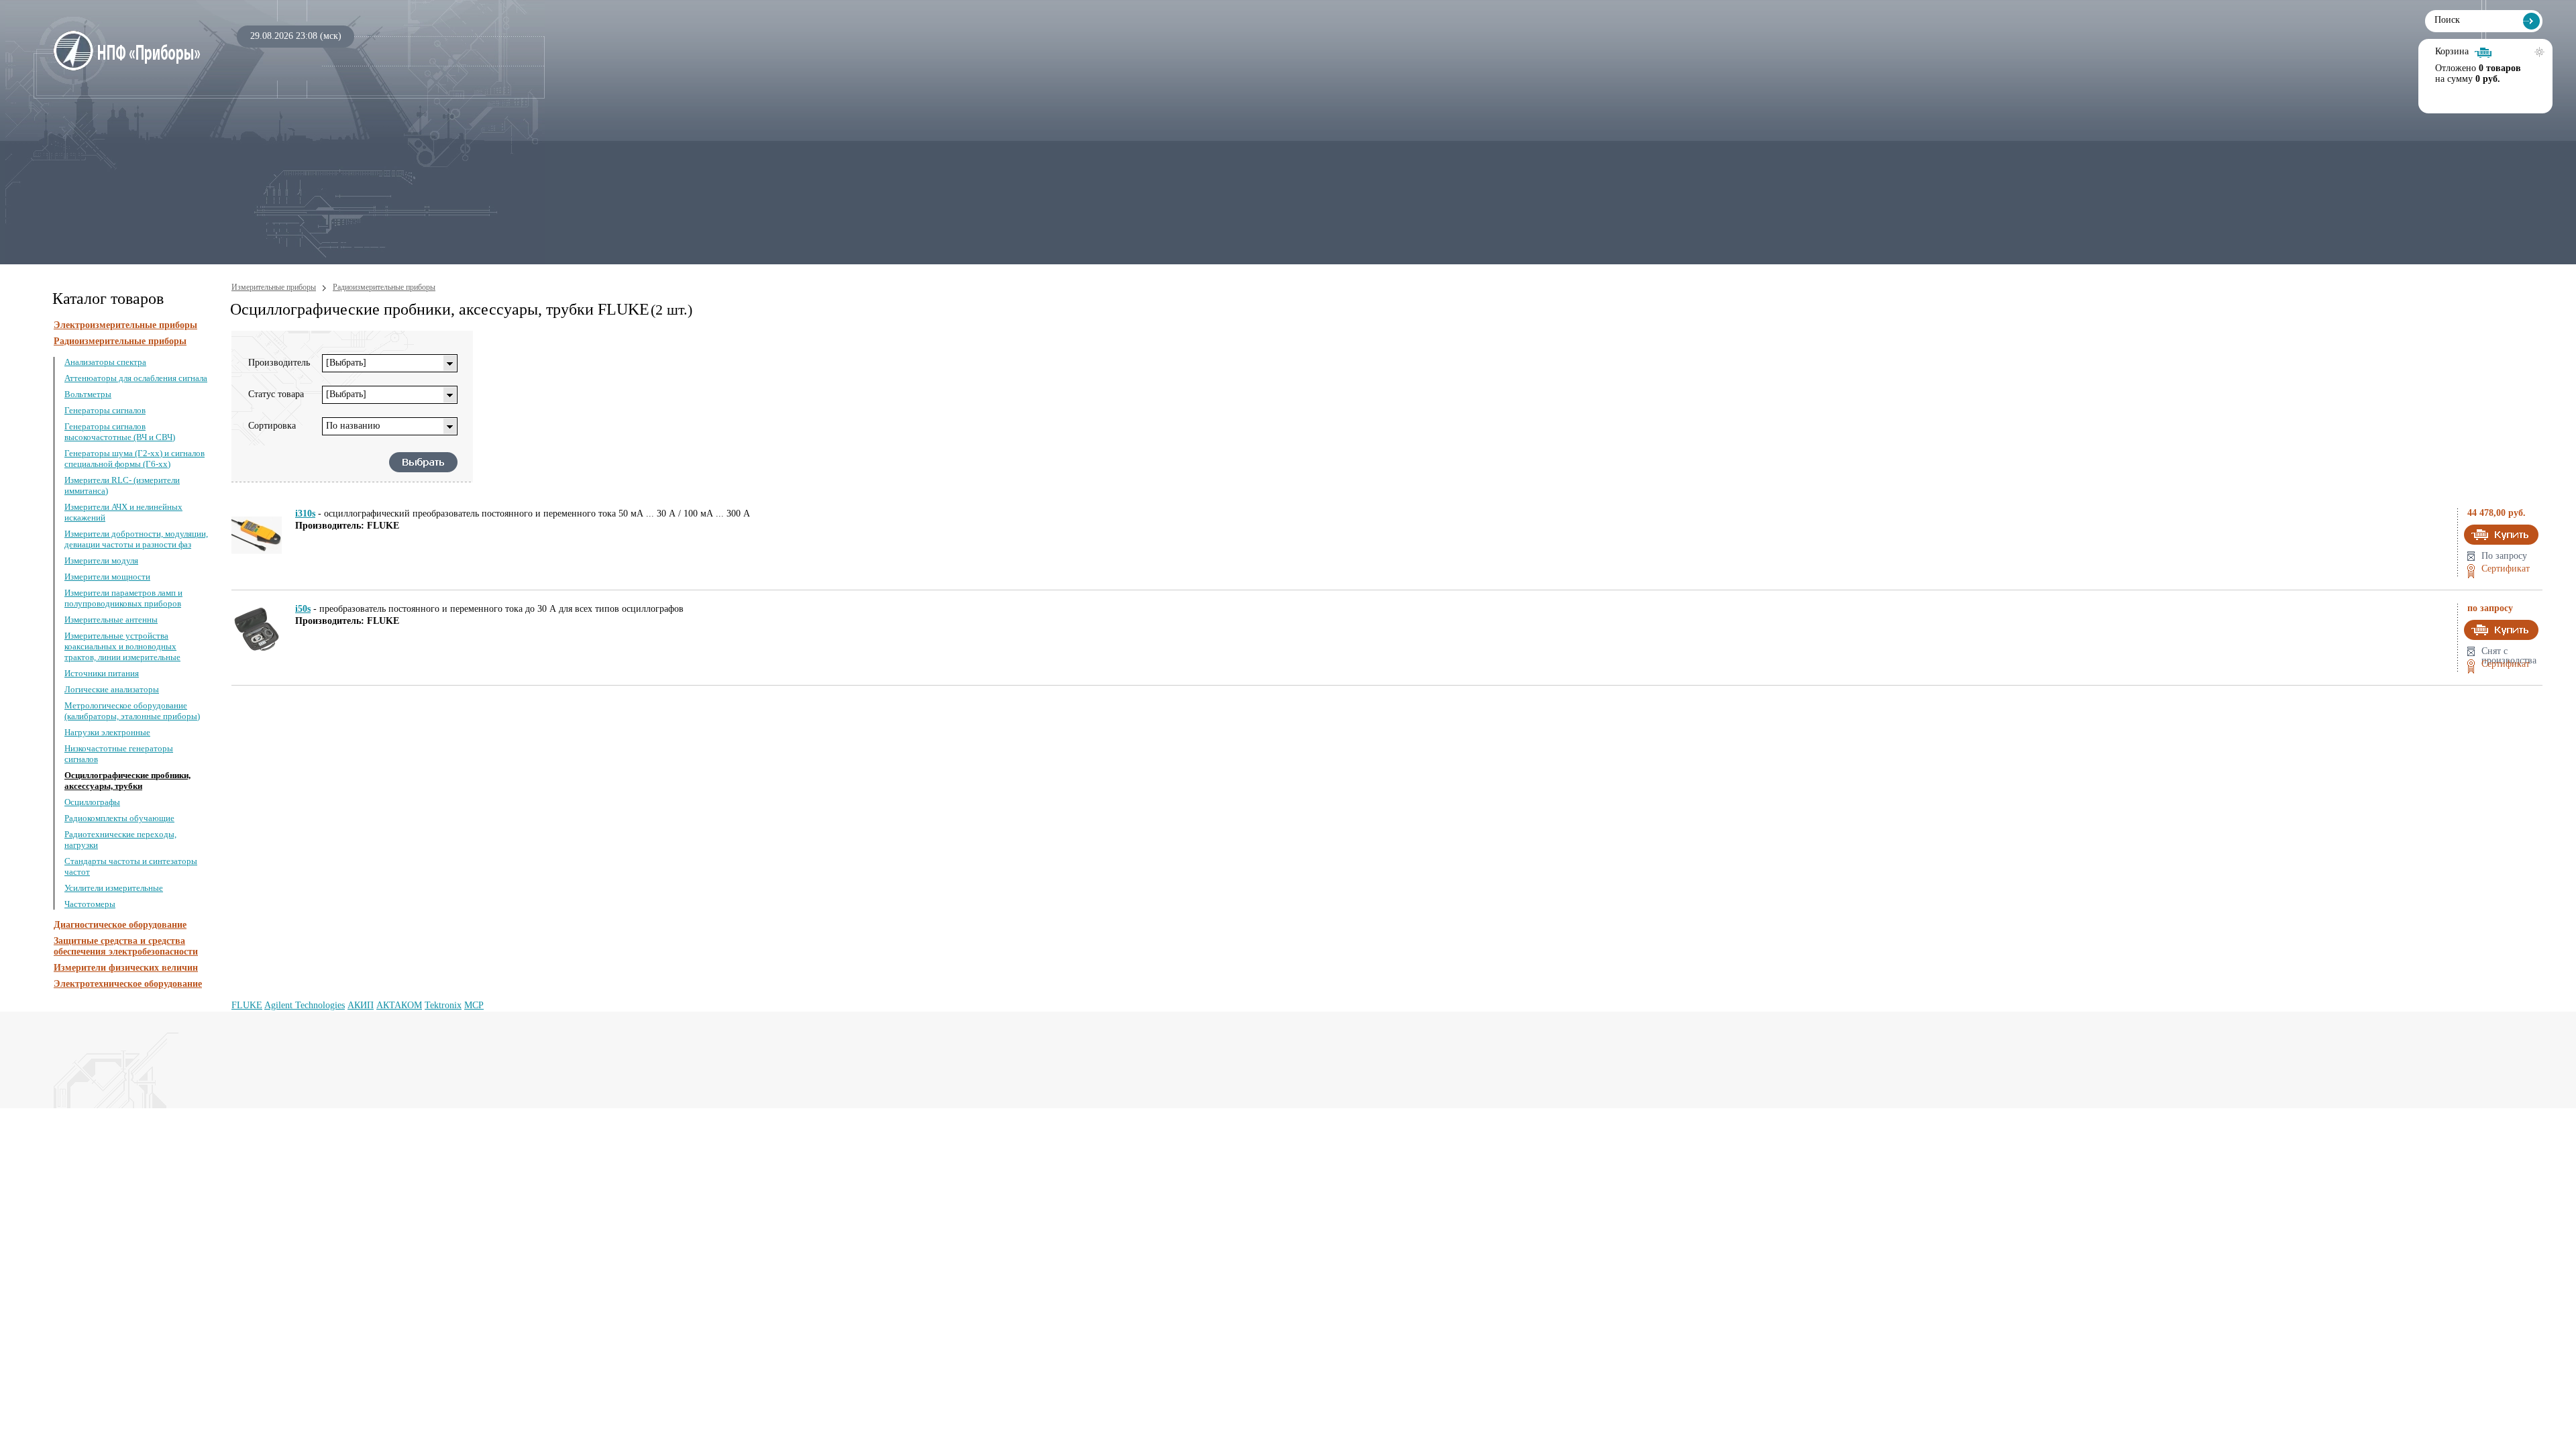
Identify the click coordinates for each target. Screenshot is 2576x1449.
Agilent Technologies (305, 1005)
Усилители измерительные (114, 888)
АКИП (361, 1005)
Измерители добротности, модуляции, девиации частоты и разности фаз (136, 539)
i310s (305, 514)
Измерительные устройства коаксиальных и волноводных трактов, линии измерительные (122, 646)
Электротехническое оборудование (128, 984)
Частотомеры (90, 904)
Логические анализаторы (112, 689)
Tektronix (443, 1005)
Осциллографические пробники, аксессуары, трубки (127, 781)
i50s (303, 609)
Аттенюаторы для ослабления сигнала (136, 378)
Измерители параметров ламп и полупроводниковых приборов (123, 598)
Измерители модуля (101, 560)
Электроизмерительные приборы (125, 325)
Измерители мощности (107, 577)
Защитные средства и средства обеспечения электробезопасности (126, 946)
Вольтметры (88, 394)
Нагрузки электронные (107, 732)
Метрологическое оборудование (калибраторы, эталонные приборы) (132, 711)
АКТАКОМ (399, 1005)
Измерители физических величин (126, 968)
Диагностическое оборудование (120, 925)
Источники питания (102, 673)
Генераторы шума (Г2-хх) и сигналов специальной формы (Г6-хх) (135, 459)
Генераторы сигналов (105, 410)
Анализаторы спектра (105, 362)
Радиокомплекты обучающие (119, 818)
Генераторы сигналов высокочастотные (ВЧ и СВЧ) (120, 432)
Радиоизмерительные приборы (120, 341)
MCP (474, 1005)
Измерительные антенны (111, 620)
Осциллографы (92, 802)
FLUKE (247, 1005)
